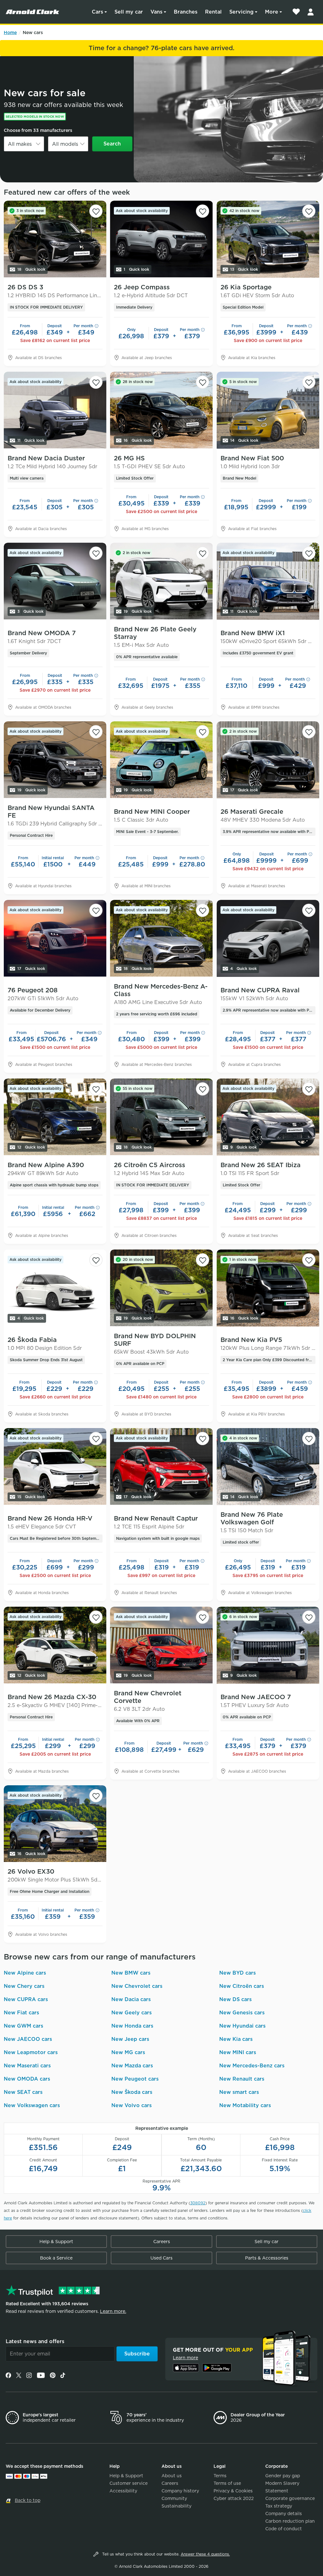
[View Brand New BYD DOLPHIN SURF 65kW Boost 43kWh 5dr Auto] (161, 1288)
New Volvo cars (132, 2105)
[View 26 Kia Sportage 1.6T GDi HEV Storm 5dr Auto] (268, 239)
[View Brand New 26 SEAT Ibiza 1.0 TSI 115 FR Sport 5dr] (268, 1117)
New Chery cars (24, 1986)
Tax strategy (279, 2506)
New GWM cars (23, 2026)
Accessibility (123, 2491)
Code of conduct (284, 2529)
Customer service (129, 2483)
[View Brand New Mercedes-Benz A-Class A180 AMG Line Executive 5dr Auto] (161, 938)
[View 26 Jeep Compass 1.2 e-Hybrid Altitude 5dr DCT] (161, 239)
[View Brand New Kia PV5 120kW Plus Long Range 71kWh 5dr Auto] (268, 1288)
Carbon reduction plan (290, 2521)
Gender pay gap (283, 2476)
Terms (220, 2476)
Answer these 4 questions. (205, 2554)
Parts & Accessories (267, 2258)
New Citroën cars (242, 1986)
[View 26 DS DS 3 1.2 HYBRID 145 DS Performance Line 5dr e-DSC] (55, 239)
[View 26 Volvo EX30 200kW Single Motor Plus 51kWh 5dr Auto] (55, 1824)
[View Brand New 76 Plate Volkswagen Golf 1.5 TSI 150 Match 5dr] (268, 1467)
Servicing (241, 12)
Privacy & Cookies (233, 2491)
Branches (186, 12)
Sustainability (176, 2506)
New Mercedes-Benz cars (252, 2066)
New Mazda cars (132, 2066)
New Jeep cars (130, 2039)
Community (174, 2498)
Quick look (31, 269)
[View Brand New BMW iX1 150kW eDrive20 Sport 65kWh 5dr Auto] (268, 581)
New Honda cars (132, 2026)
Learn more (185, 2358)
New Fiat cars (21, 2013)
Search (112, 144)
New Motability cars (245, 2105)
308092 (198, 2203)
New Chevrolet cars (137, 1986)
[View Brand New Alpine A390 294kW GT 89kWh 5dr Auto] (55, 1117)
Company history (180, 2491)
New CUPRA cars (26, 1999)
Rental (213, 12)
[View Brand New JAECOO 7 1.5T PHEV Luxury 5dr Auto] (268, 1645)
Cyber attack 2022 (234, 2498)
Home (10, 32)
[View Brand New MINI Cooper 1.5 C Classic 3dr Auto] (161, 760)
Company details (284, 2514)
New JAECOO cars (28, 2039)
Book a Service (56, 2258)
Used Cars (161, 2258)
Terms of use (227, 2483)
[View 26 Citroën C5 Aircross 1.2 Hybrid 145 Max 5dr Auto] (161, 1117)
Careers (162, 2242)
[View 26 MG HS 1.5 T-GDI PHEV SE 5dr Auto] (161, 410)
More (272, 12)
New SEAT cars (23, 2092)
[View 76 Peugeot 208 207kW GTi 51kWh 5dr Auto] (55, 938)
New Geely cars (132, 2013)
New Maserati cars (27, 2066)
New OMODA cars (27, 2079)
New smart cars (239, 2092)
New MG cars (128, 2052)
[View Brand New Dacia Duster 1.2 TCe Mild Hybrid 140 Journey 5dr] (55, 410)
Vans (156, 12)
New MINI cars (238, 2052)
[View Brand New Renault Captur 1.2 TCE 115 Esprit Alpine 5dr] (161, 1467)
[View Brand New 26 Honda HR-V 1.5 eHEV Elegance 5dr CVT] (55, 1467)
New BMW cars (131, 1973)
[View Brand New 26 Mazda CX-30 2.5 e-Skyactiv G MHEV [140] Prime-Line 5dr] (55, 1645)
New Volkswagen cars (32, 2105)
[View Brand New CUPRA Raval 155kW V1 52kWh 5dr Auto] (268, 938)
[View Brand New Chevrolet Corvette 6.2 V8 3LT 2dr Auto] (161, 1645)
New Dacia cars (131, 1999)
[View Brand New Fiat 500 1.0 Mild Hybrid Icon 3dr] (268, 410)
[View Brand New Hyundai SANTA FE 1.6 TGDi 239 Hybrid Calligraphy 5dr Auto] (55, 760)
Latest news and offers (35, 2341)
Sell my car (129, 12)
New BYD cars (238, 1973)
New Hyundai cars (242, 2026)
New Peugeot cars (135, 2079)
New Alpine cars (25, 1973)
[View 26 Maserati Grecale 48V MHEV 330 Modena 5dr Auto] (268, 760)
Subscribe (137, 2354)
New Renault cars (242, 2079)
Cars (97, 12)
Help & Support (56, 2242)
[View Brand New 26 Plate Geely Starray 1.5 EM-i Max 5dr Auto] (161, 581)
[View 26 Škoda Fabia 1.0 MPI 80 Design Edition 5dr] (55, 1288)
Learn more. (113, 2311)
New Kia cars (236, 2039)
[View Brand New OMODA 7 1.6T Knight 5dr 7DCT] (55, 581)
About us (172, 2476)
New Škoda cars (132, 2092)
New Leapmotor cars (31, 2052)
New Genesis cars (242, 2013)
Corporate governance (290, 2498)
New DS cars (235, 1999)
